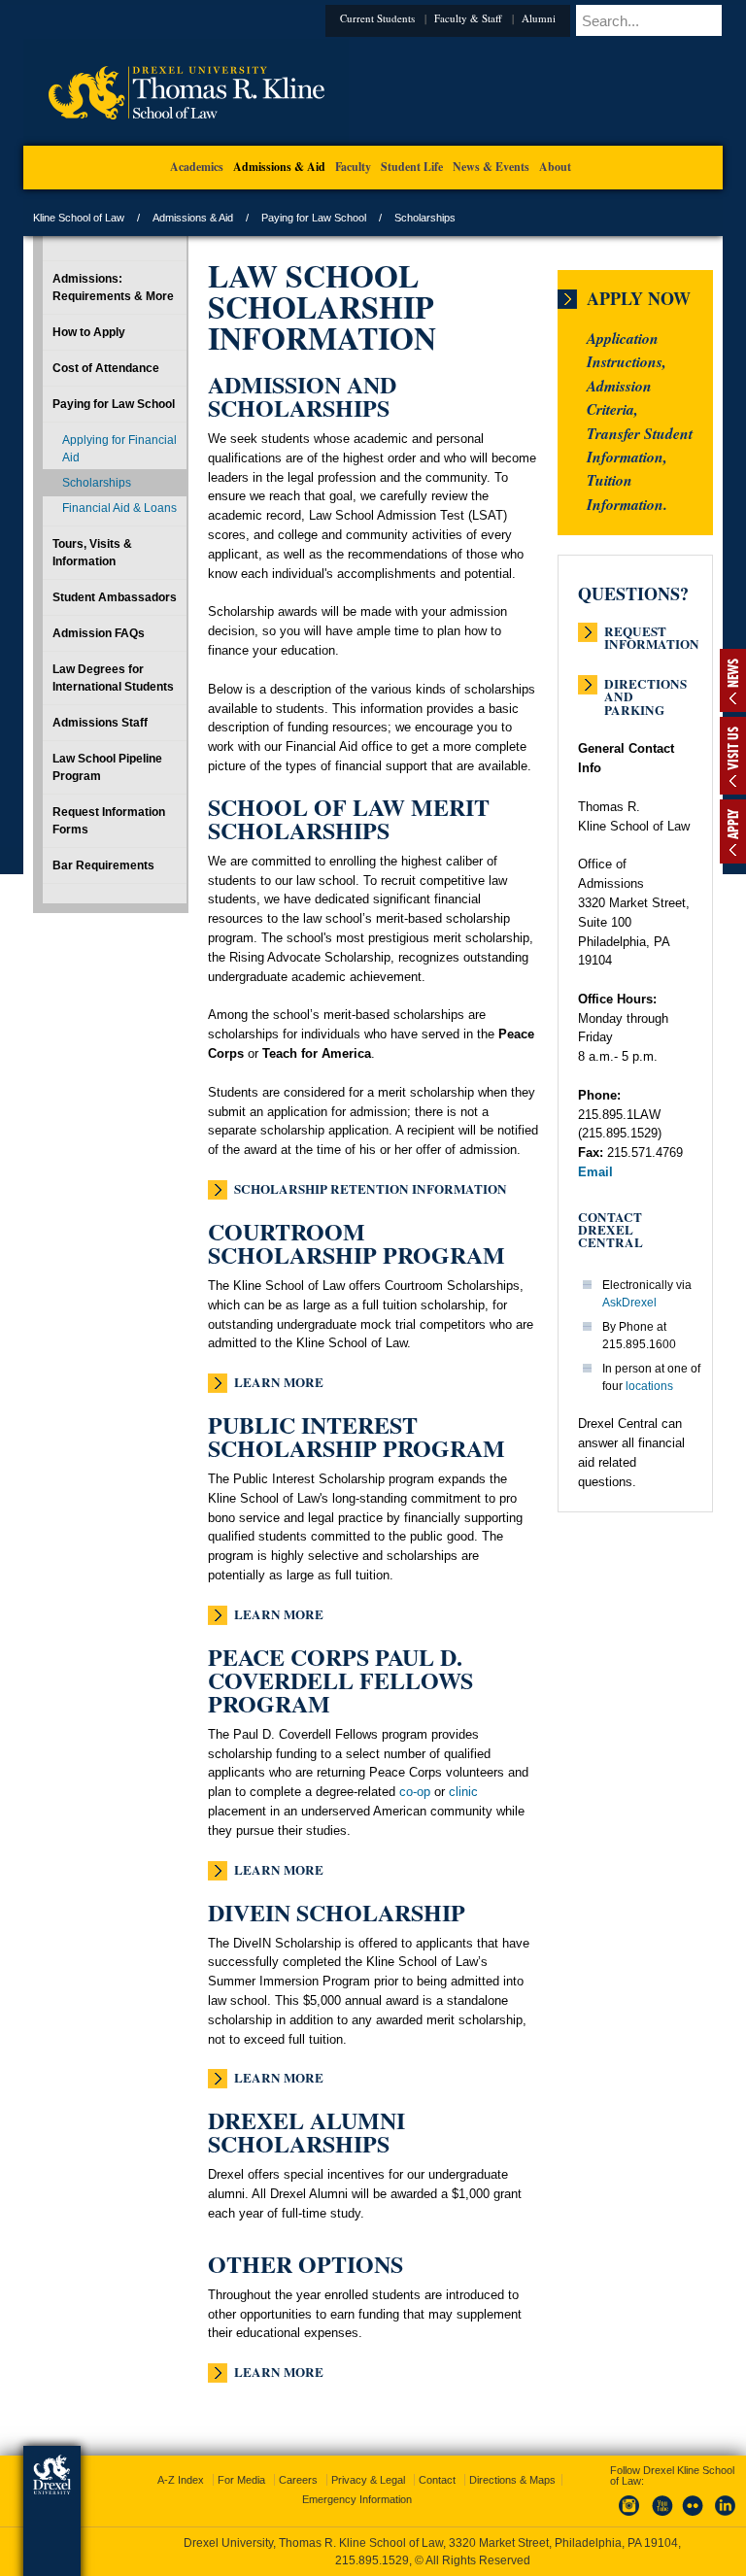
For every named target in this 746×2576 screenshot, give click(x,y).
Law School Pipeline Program (107, 767)
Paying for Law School (314, 218)
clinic (463, 1792)
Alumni (539, 18)
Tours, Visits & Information (92, 553)
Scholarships (97, 483)
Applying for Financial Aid (119, 449)
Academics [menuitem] (197, 167)
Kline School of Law (79, 218)
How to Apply (89, 332)
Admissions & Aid (193, 218)
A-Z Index (181, 2480)
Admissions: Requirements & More (113, 288)
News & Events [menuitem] (491, 167)
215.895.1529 (372, 2560)
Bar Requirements (103, 865)
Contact (437, 2480)
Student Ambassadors (115, 597)
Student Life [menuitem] (412, 167)
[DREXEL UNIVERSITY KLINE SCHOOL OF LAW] (186, 142)
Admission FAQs (99, 633)
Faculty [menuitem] (353, 167)
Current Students (377, 18)
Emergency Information (357, 2499)
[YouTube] (661, 2517)
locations (649, 1386)
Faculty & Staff (468, 18)
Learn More (279, 1614)
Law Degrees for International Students (113, 678)
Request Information (652, 632)
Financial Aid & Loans (119, 508)
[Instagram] (629, 2517)
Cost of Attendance (106, 368)
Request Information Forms (109, 821)
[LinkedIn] (726, 2517)
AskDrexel (629, 1303)
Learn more (279, 1382)
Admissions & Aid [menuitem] (279, 167)
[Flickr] (694, 2517)
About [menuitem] (555, 167)
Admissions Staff (100, 723)
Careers (298, 2480)
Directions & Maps (512, 2480)
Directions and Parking (645, 685)
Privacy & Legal (368, 2480)
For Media (241, 2480)
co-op (415, 1792)
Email (595, 1172)
